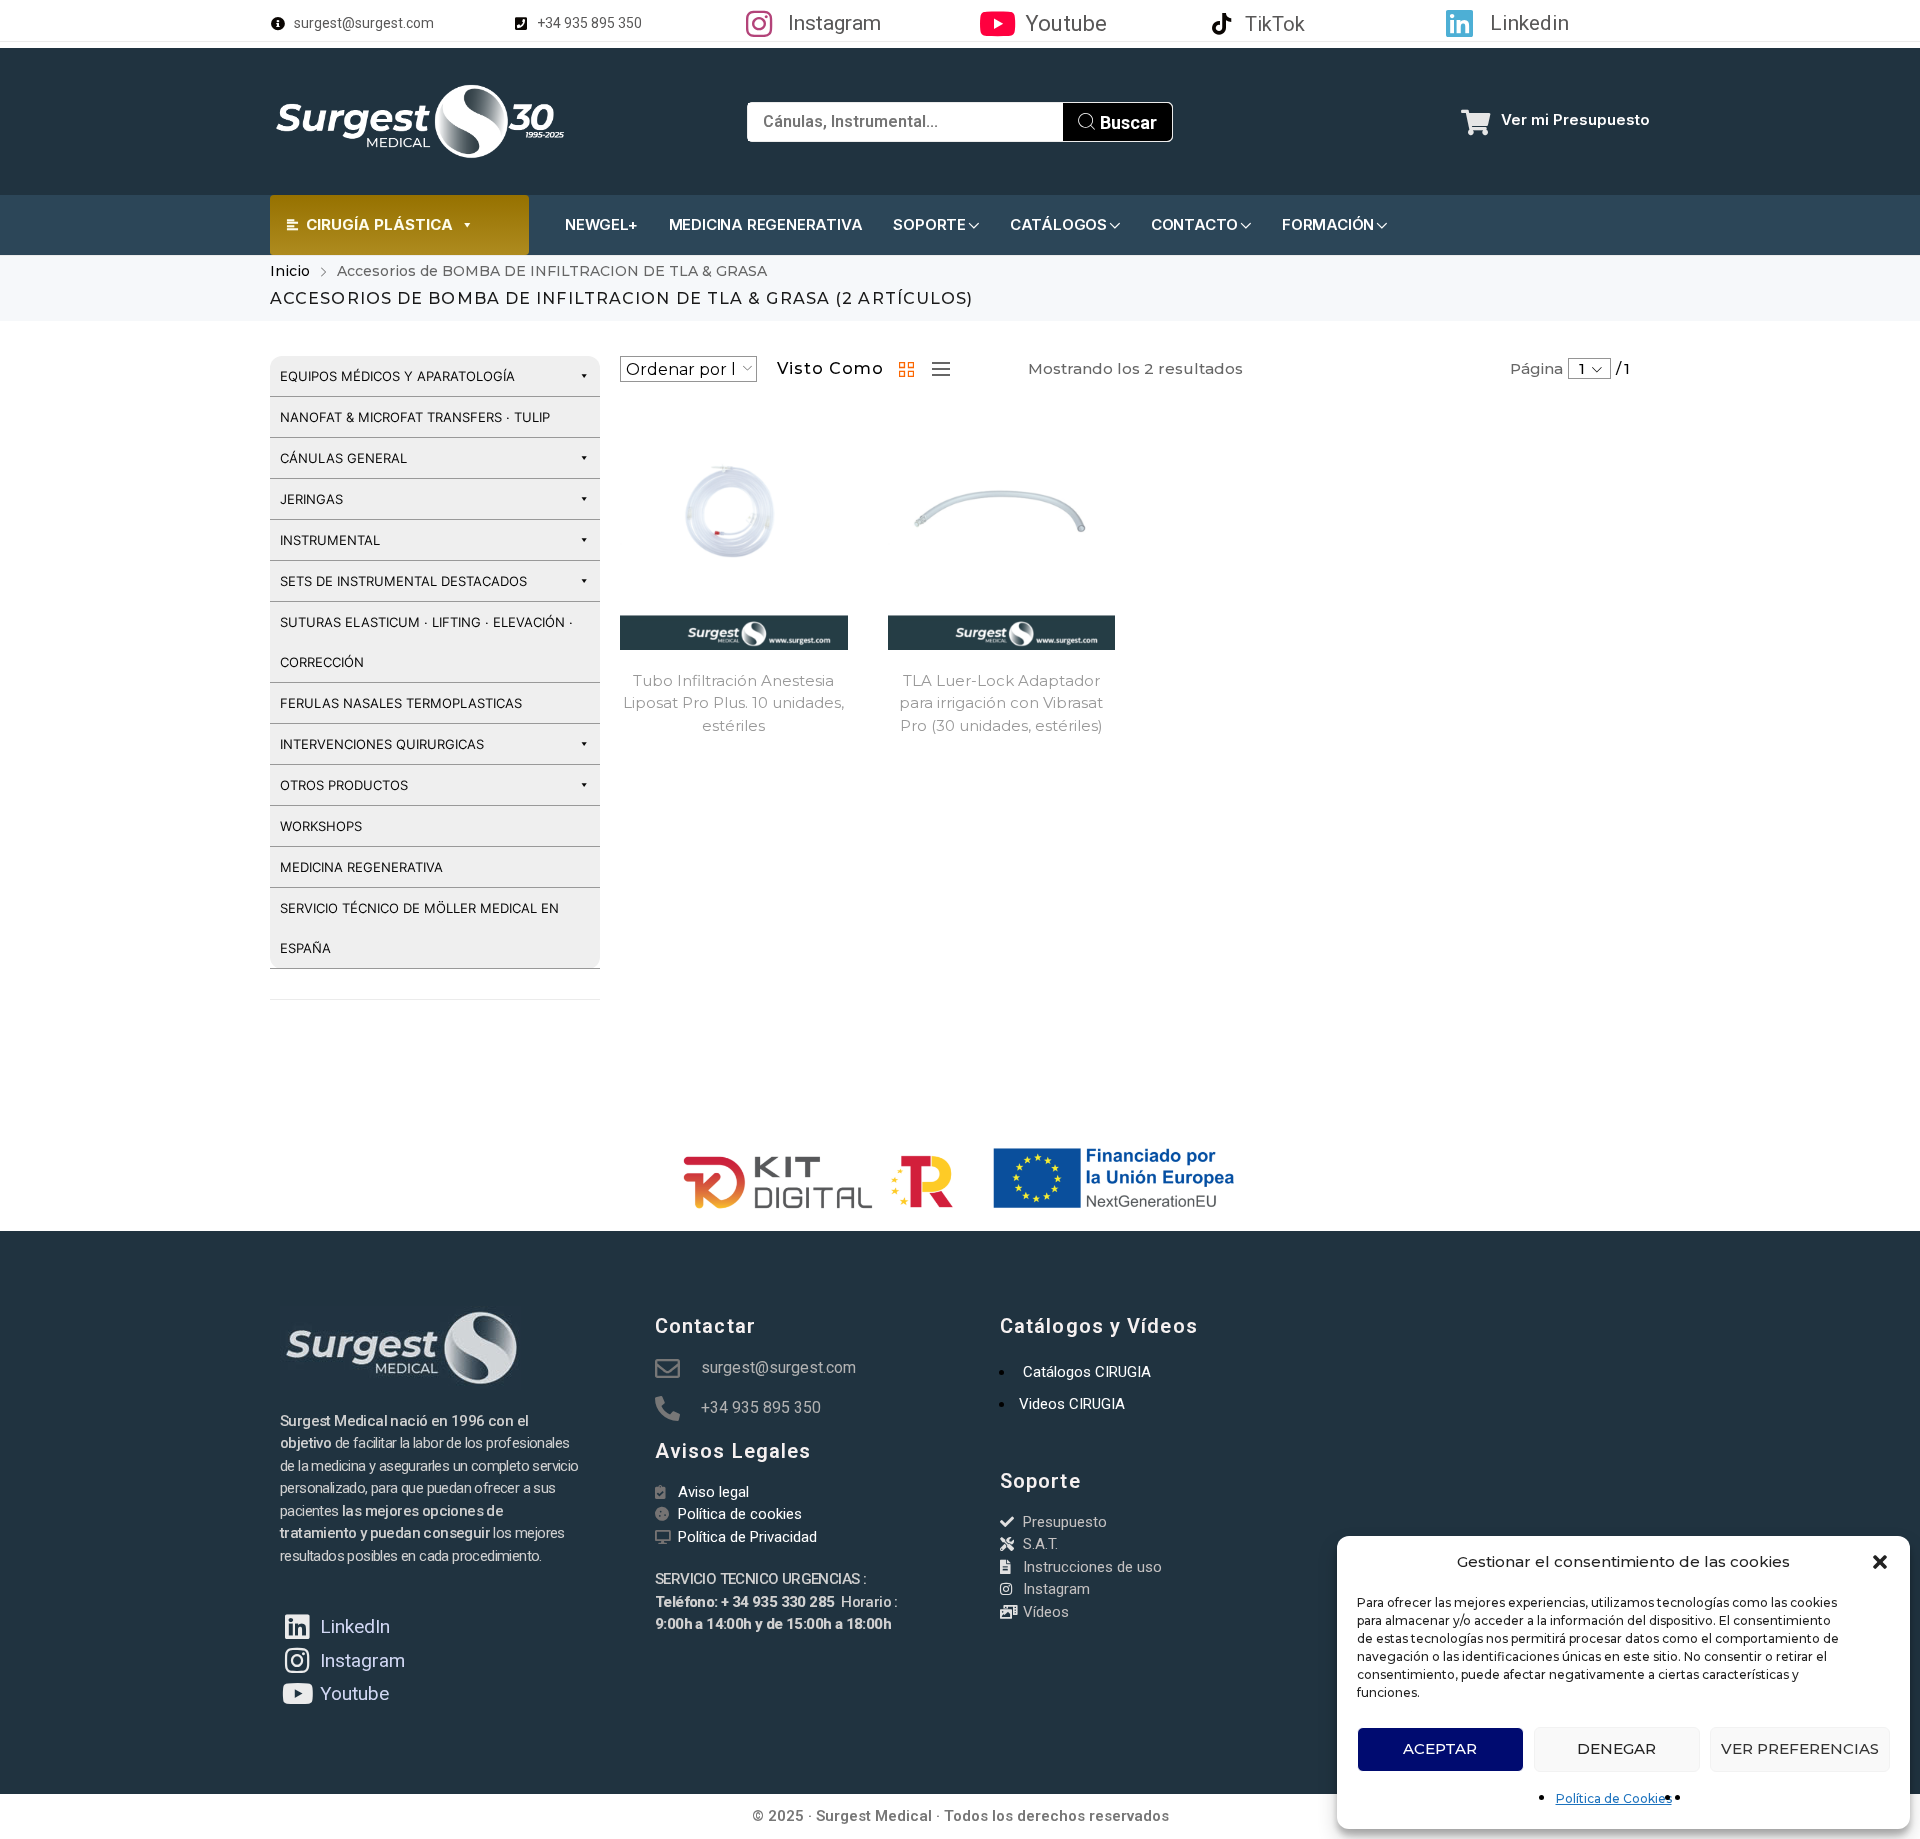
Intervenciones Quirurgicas (382, 744)
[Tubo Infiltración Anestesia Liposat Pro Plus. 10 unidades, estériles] (734, 536)
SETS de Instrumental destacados (403, 581)
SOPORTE (929, 224)
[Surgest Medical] (420, 121)
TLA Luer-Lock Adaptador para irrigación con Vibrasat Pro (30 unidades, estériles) (1001, 703)
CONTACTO (1194, 224)
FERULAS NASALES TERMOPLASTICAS (401, 703)
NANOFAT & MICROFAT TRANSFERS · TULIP (415, 417)
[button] (1880, 1562)
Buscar (1126, 122)
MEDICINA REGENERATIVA (766, 224)
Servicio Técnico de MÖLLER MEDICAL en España (419, 928)
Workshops (321, 826)
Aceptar (1440, 1748)
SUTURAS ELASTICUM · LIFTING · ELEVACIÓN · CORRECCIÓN (426, 642)
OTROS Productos (344, 785)
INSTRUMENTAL (330, 540)
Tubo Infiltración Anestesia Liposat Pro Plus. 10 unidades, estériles (733, 703)
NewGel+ (601, 224)
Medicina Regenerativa (361, 867)
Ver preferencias (1800, 1748)
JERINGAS (311, 499)
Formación (1328, 224)
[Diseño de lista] (936, 369)
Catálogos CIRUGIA (1087, 1372)
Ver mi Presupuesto (1575, 119)
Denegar (1616, 1748)
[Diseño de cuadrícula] (908, 369)
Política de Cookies (1614, 1798)
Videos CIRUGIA (1072, 1404)
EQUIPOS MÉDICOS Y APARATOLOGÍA (397, 376)
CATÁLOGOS (1058, 224)
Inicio (290, 271)
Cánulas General (343, 458)
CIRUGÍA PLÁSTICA (379, 224)
